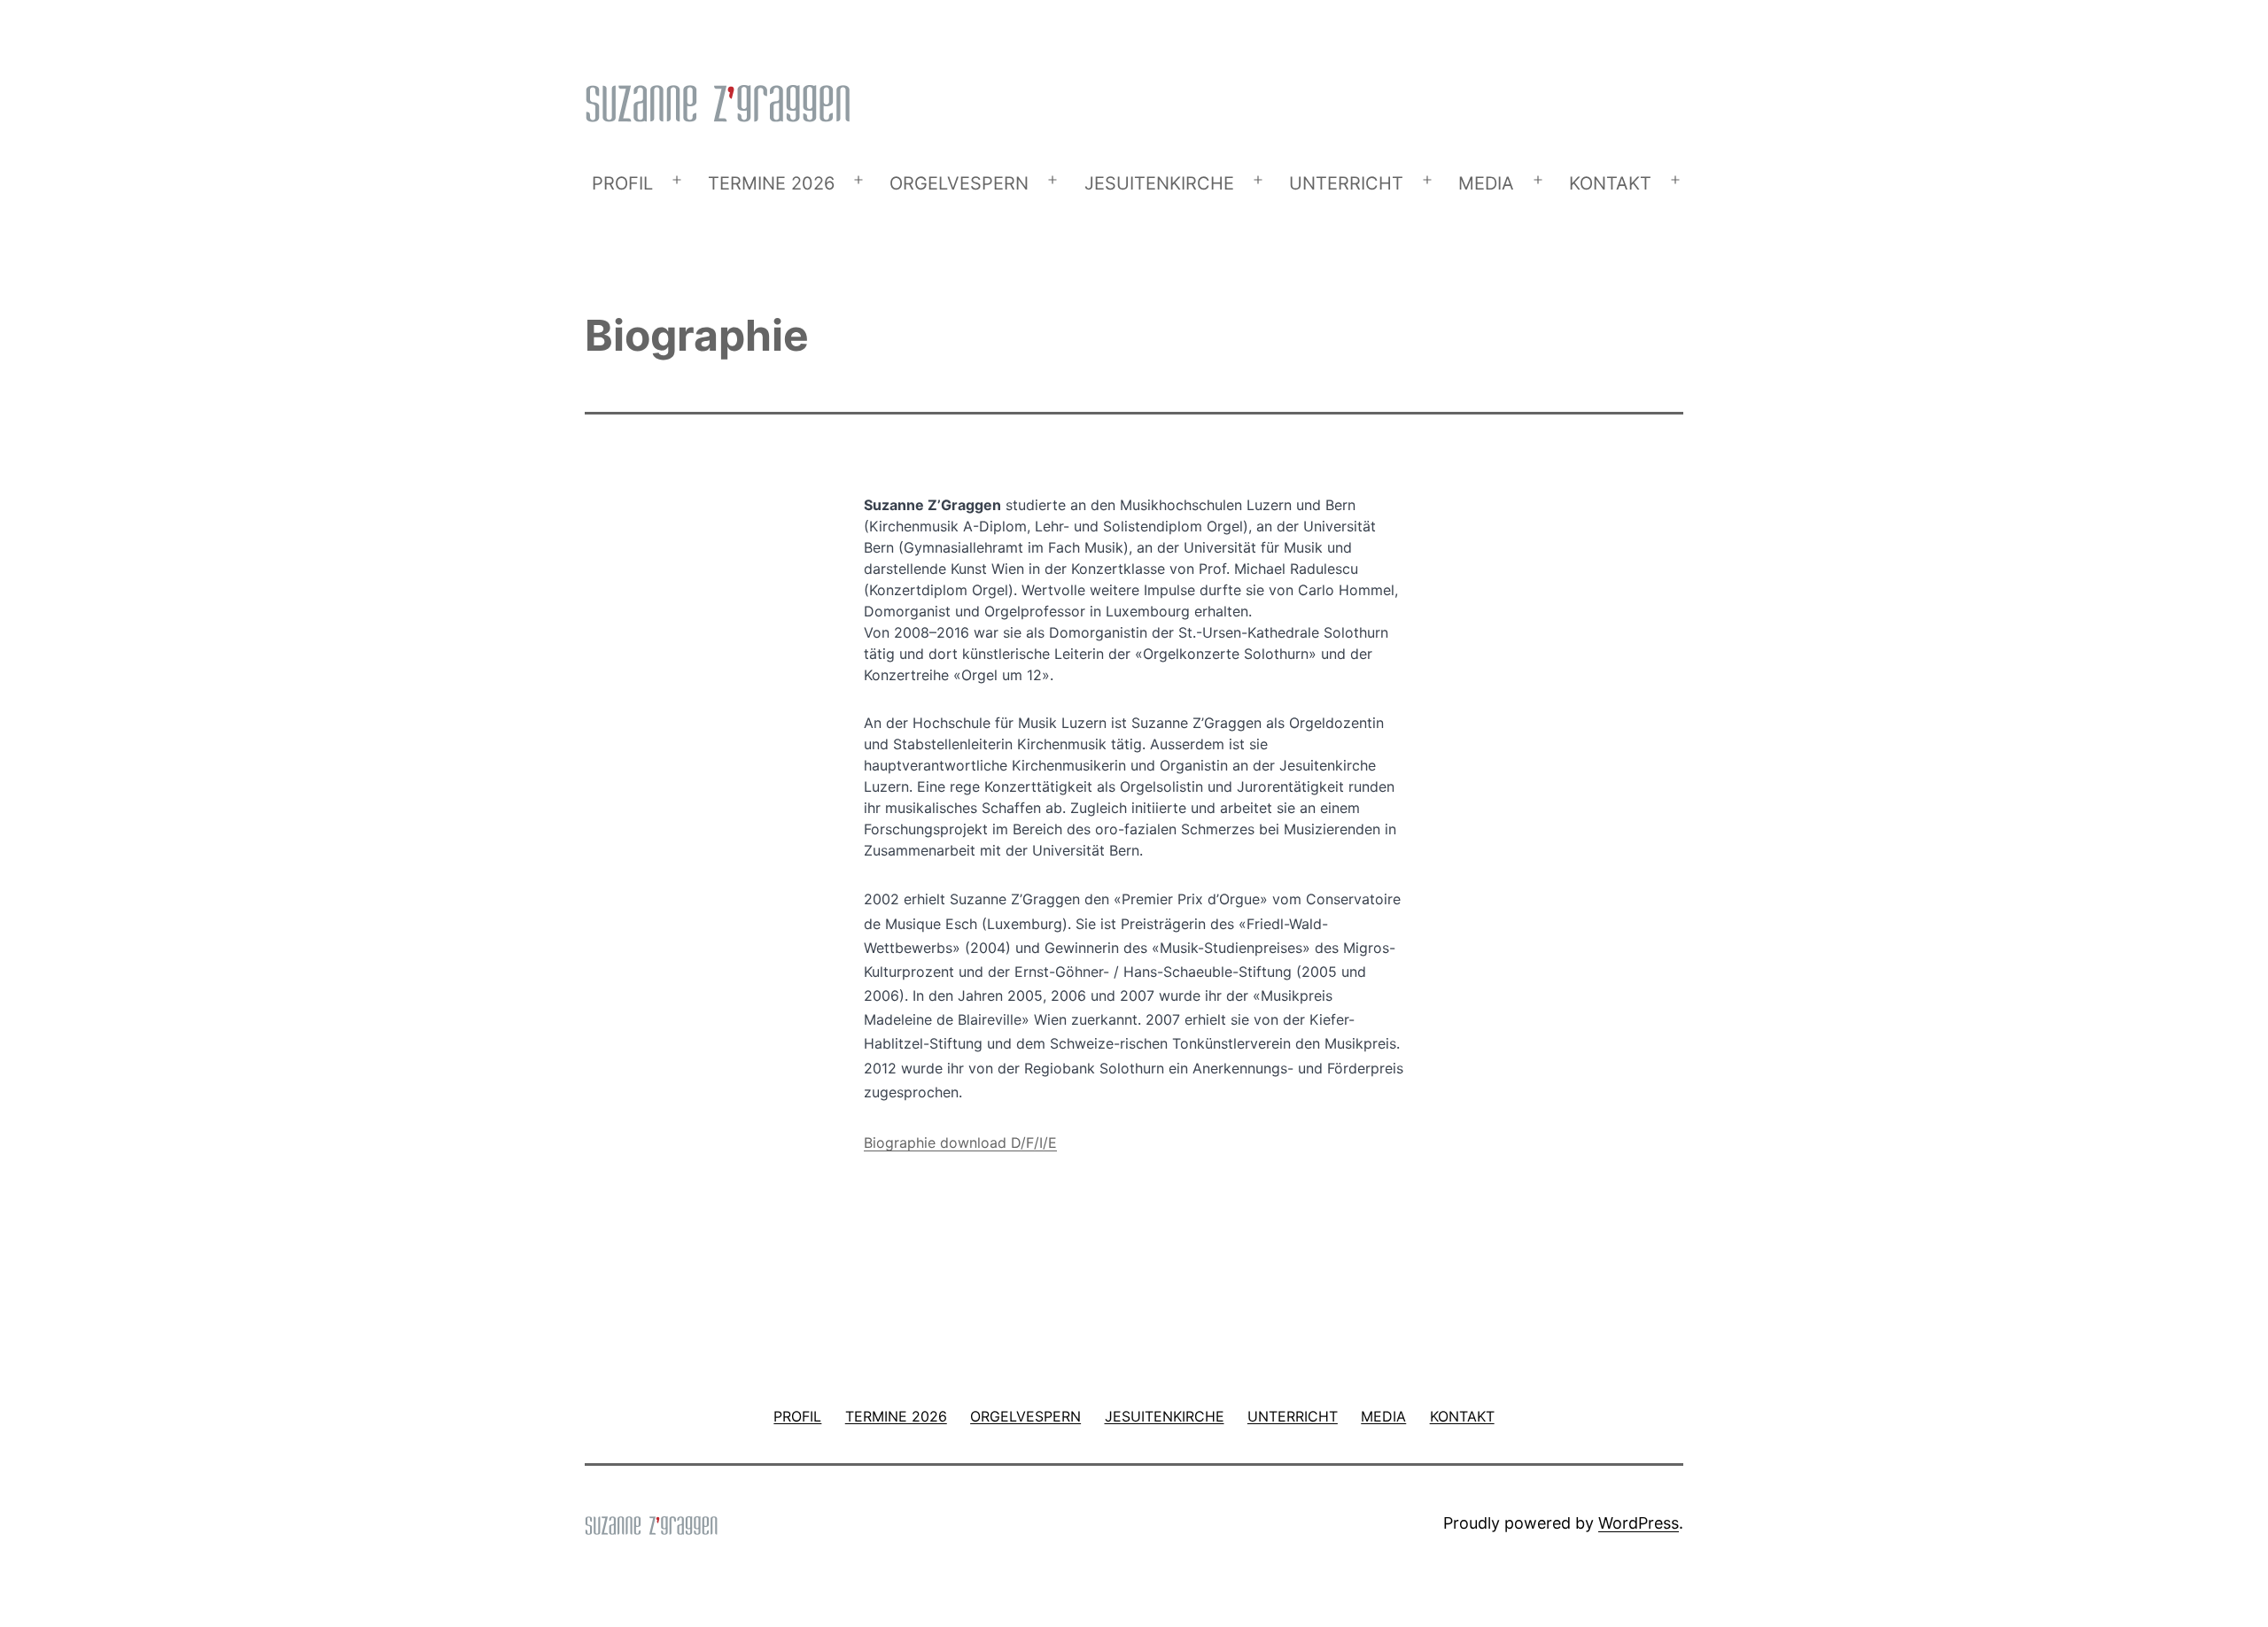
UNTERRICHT (1346, 183)
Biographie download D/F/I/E (960, 1143)
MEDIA (1486, 183)
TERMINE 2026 (771, 183)
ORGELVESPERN (959, 183)
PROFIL (622, 183)
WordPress (1639, 1523)
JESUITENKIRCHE (1159, 183)
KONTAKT (1610, 183)
